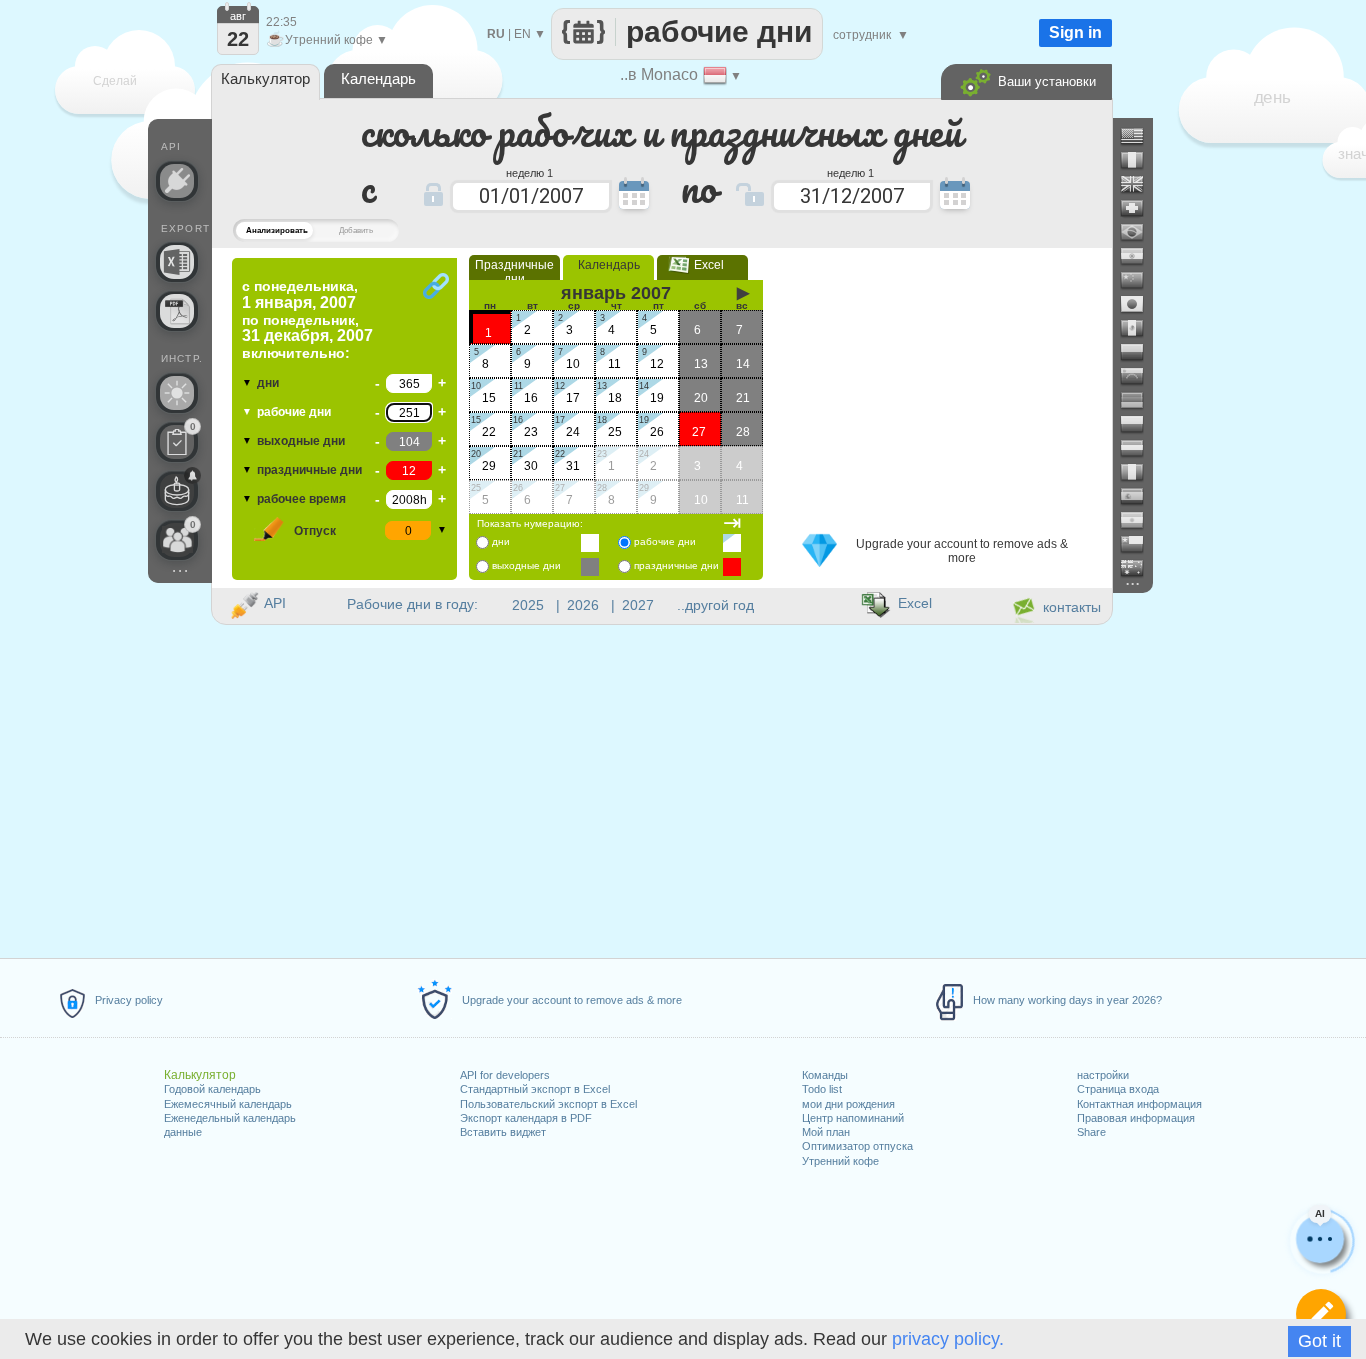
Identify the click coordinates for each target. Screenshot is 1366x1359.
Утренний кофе (840, 1161)
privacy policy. (948, 1339)
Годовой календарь (212, 1089)
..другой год (715, 605)
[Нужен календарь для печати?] (177, 311)
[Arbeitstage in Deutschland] (1140, 400)
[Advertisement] (942, 383)
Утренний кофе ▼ (327, 40)
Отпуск (315, 531)
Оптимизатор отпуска (857, 1146)
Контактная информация (1139, 1104)
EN (522, 34)
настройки (1103, 1075)
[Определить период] (1321, 1314)
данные (183, 1132)
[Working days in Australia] (1140, 568)
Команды (825, 1075)
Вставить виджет (503, 1132)
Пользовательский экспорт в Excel (548, 1104)
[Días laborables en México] (1140, 328)
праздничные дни (309, 470)
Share (1091, 1132)
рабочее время (301, 499)
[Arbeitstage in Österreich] (1140, 448)
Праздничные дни (514, 272)
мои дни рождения (848, 1104)
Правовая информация (1136, 1118)
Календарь (609, 265)
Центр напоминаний (853, 1118)
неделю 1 (529, 172)
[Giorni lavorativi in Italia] (1140, 472)
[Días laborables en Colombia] (1140, 352)
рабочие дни (294, 412)
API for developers (505, 1075)
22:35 (281, 22)
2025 (528, 605)
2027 (638, 605)
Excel (703, 265)
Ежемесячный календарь (228, 1104)
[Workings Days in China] (1140, 280)
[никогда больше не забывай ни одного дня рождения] (177, 491)
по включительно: (307, 319)
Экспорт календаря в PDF (526, 1118)
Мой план (826, 1132)
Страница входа (1118, 1089)
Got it (1319, 1341)
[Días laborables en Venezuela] (1140, 376)
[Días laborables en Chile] (1140, 544)
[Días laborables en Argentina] (1140, 520)
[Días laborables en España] (1140, 496)
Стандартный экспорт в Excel (535, 1089)
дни (268, 383)
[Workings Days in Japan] (1140, 304)
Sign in (1075, 32)
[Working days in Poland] (1140, 424)
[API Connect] (177, 181)
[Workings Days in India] (1140, 256)
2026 (583, 605)
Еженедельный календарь (230, 1118)
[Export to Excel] (177, 262)
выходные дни (301, 441)
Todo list (822, 1089)
